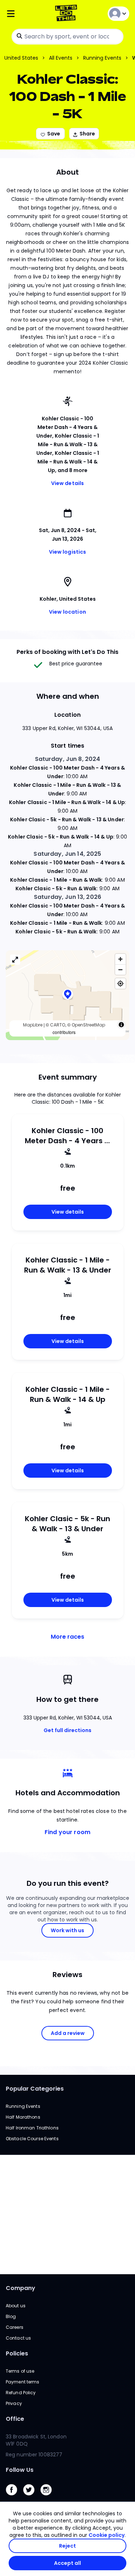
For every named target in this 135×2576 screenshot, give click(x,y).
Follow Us (20, 2470)
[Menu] (26, 14)
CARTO (58, 1025)
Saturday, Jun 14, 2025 (67, 854)
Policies (17, 2353)
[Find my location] (120, 984)
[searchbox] (67, 37)
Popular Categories (35, 2089)
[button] (68, 995)
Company (21, 2288)
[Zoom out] (120, 970)
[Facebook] (14, 2497)
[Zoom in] (120, 959)
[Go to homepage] (67, 14)
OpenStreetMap (88, 1025)
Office (15, 2419)
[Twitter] (32, 2497)
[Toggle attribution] (121, 1025)
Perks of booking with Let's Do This (67, 652)
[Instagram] (49, 2497)
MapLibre (33, 1025)
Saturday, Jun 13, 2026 (67, 897)
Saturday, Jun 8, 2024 (68, 759)
